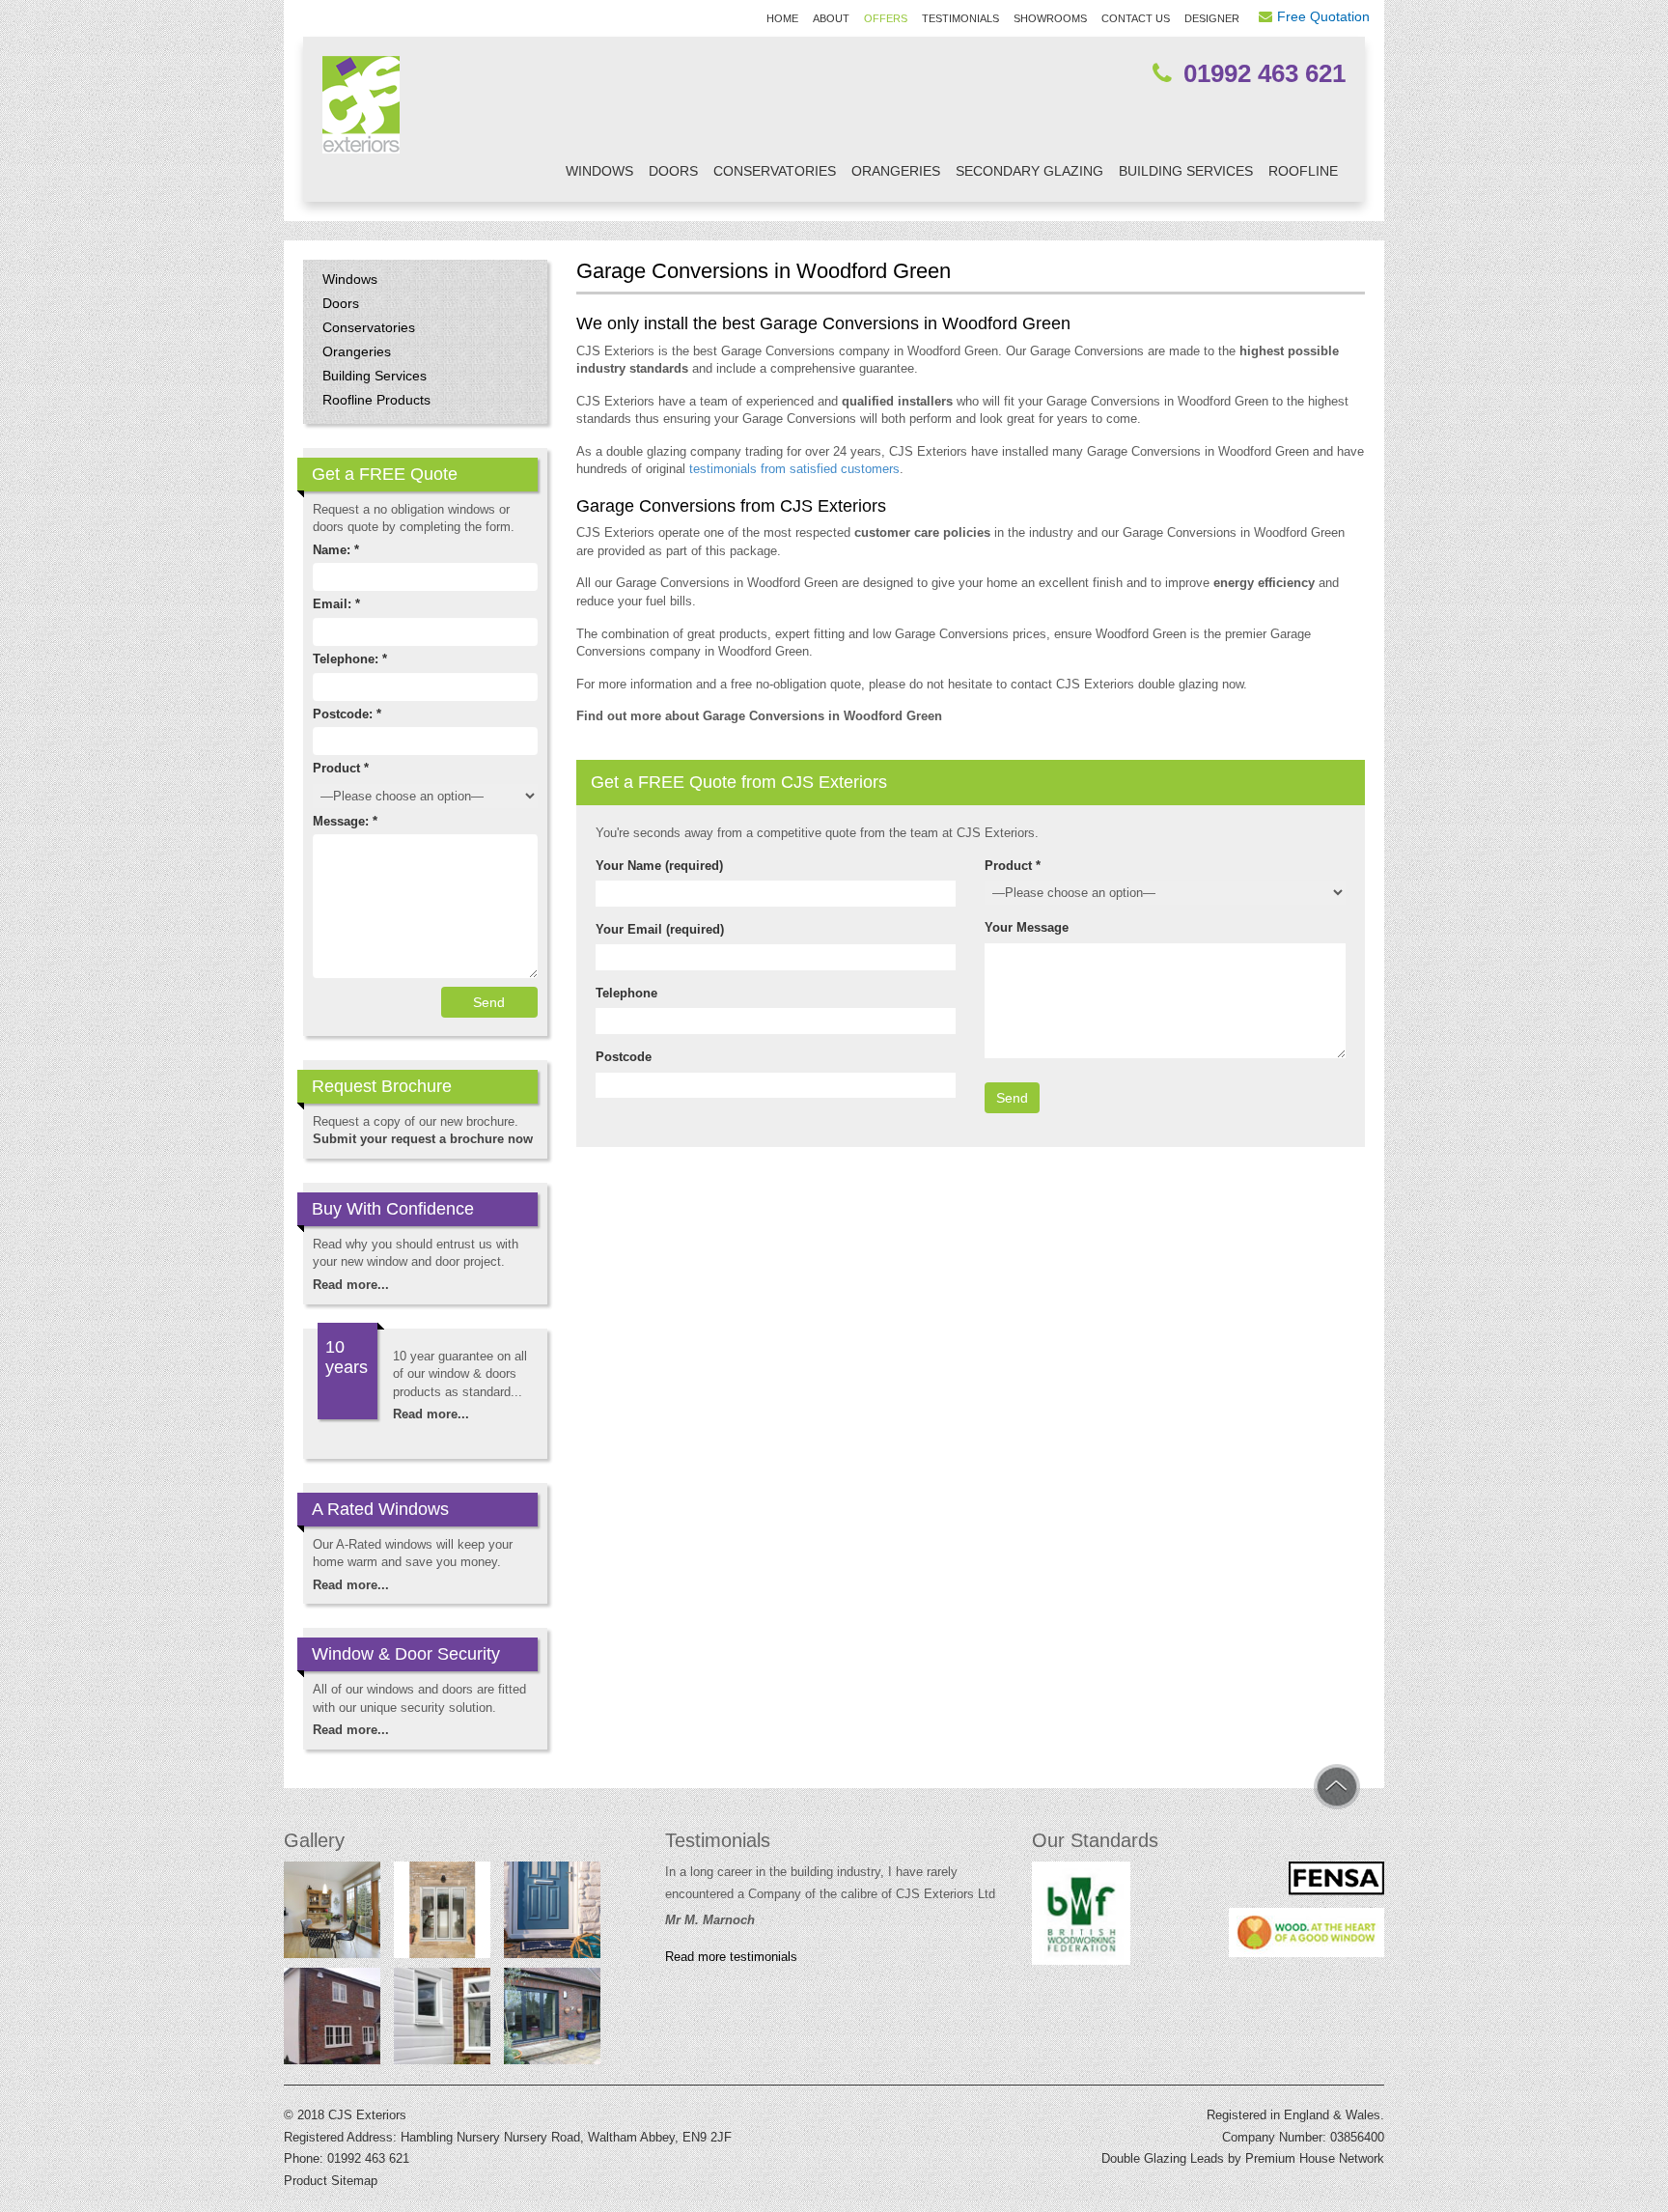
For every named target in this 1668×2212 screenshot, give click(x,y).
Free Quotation (1323, 16)
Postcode (624, 1057)
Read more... (351, 1285)
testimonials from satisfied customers (794, 469)
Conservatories (775, 171)
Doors (673, 171)
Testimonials (960, 18)
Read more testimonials (731, 1957)
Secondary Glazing (1029, 171)
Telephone (626, 993)
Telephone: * (350, 659)
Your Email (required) (660, 929)
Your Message (1027, 927)
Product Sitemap (331, 2181)
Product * (1013, 866)
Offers (886, 18)
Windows (599, 171)
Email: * (336, 604)
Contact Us (1136, 18)
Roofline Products (376, 400)
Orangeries (896, 171)
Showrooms (1050, 18)
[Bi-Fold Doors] (552, 2020)
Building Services (1186, 171)
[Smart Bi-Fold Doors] (442, 1914)
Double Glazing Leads (1163, 2158)
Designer (1212, 18)
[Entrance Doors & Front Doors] (552, 1914)
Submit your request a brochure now (423, 1139)
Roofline (1303, 171)
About (831, 18)
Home (782, 18)
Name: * (336, 550)
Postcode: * (347, 714)
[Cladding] (442, 2020)
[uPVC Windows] (332, 2020)
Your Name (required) (659, 866)
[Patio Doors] (332, 1914)
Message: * (345, 821)
